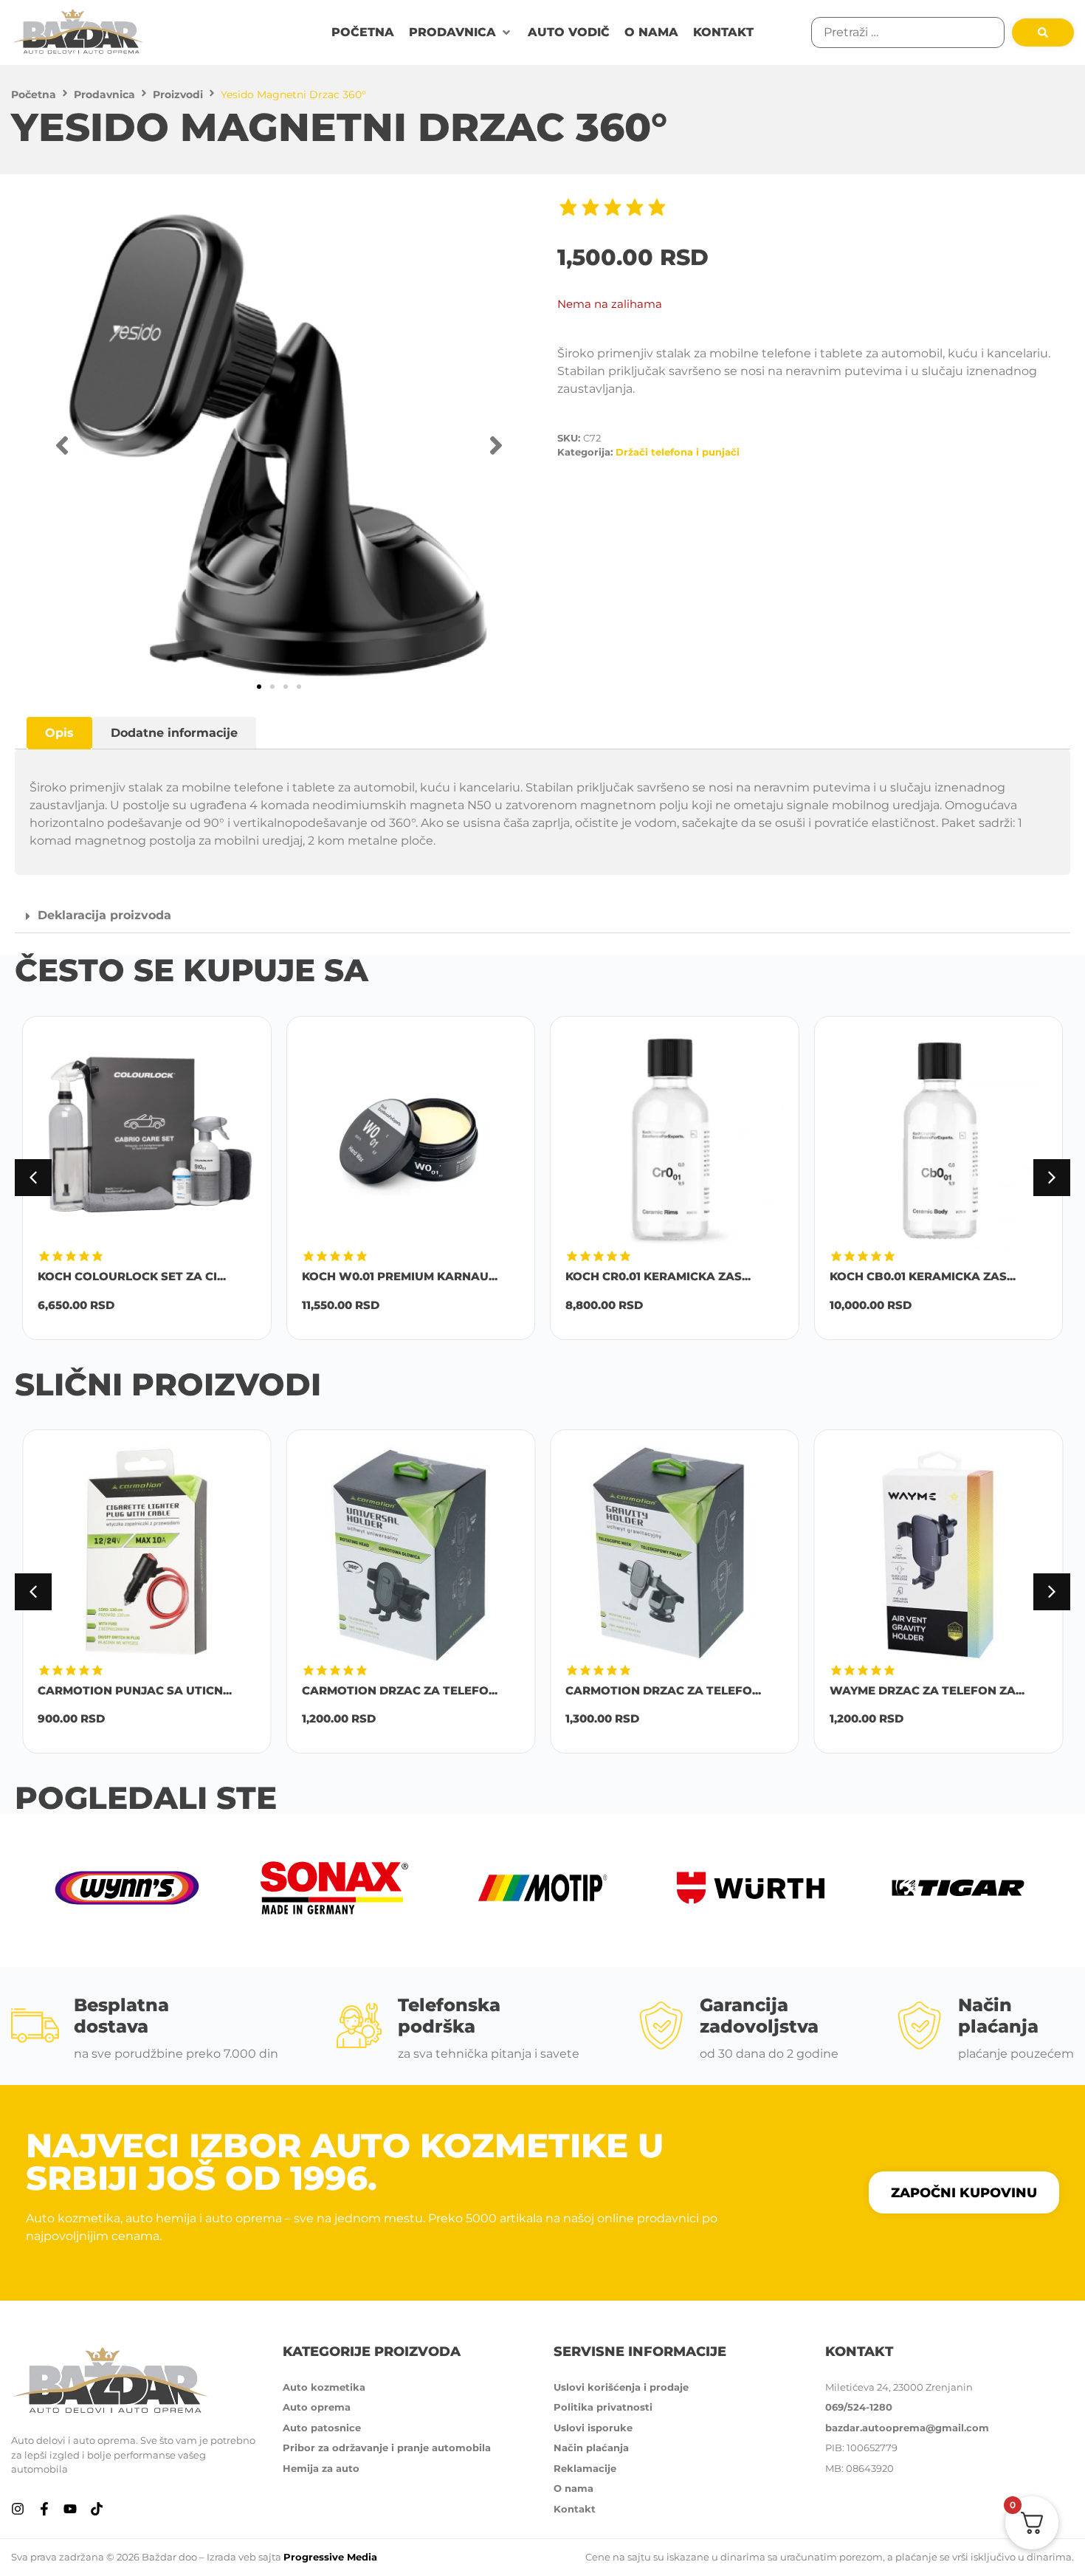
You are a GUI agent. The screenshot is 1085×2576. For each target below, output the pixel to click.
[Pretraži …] (908, 32)
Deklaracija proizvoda (104, 915)
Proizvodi (178, 95)
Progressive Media (330, 2557)
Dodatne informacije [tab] (174, 733)
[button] (461, 32)
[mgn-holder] (279, 446)
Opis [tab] (59, 733)
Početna (34, 95)
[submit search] (1043, 32)
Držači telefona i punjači (678, 452)
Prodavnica (104, 95)
